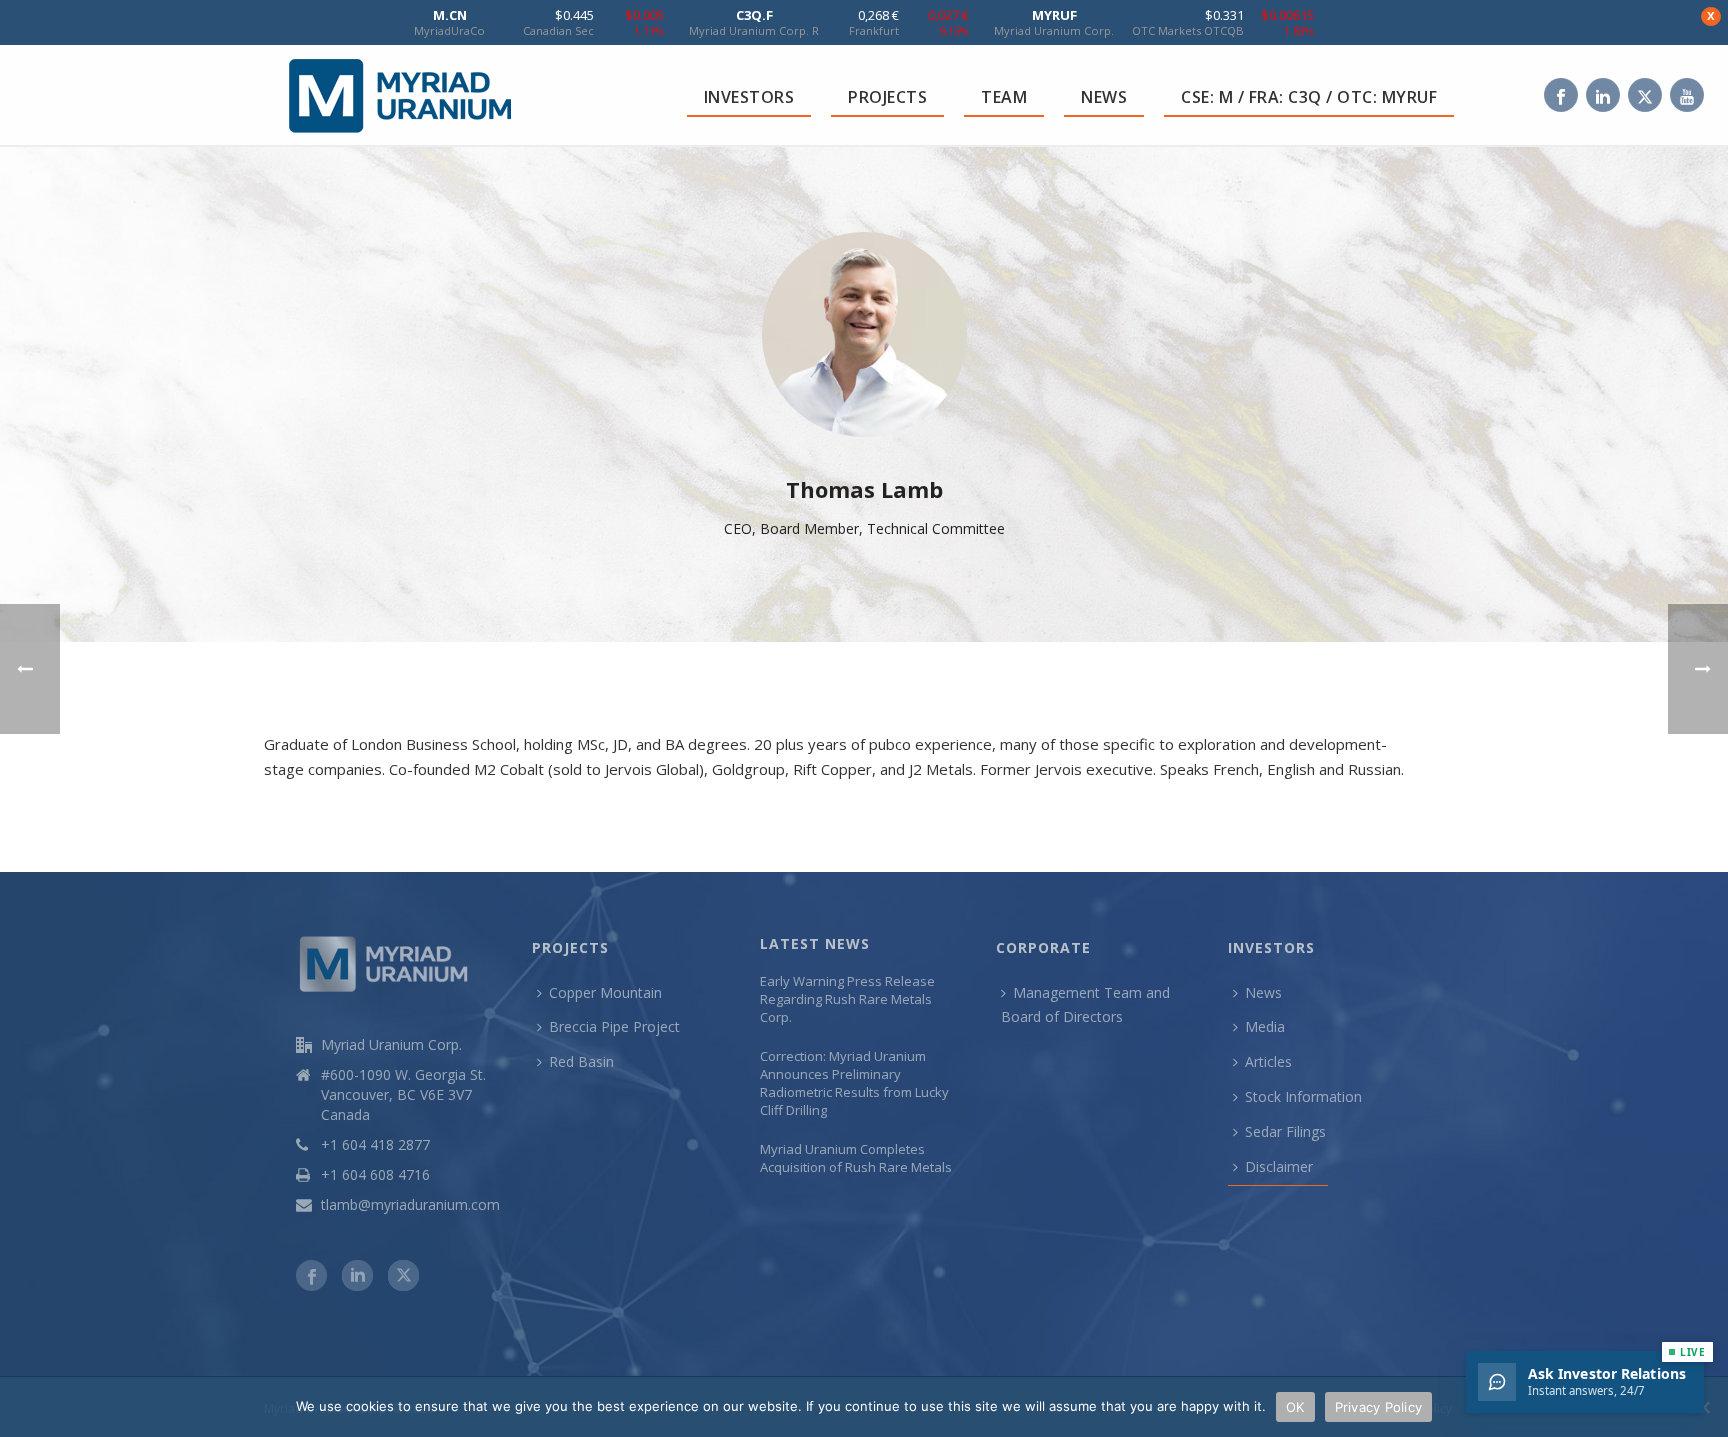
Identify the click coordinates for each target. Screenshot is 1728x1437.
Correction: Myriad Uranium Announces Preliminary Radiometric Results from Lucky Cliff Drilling (854, 1083)
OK (1295, 1407)
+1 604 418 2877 (375, 1145)
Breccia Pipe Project (614, 1026)
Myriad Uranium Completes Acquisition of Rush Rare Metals (856, 1158)
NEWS (1104, 97)
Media (1265, 1026)
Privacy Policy (1379, 1407)
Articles (1268, 1061)
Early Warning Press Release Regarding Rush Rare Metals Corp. (847, 999)
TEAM (1004, 97)
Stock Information (1303, 1096)
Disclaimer (1279, 1166)
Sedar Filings (1285, 1131)
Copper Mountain (605, 992)
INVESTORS (749, 97)
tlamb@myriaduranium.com (410, 1205)
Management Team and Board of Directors (1085, 1005)
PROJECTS (887, 97)
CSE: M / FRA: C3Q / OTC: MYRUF (1309, 97)
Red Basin (581, 1061)
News (1263, 992)
